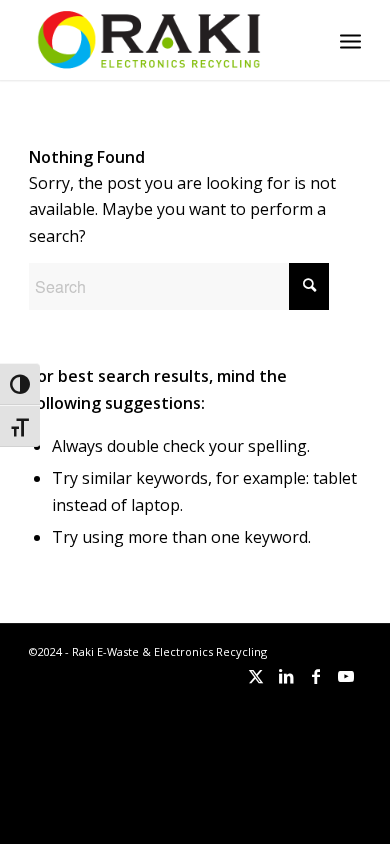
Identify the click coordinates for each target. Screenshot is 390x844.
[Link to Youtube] (346, 676)
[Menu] (350, 40)
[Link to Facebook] (316, 676)
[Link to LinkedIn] (286, 676)
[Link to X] (256, 676)
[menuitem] (350, 40)
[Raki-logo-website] (161, 40)
